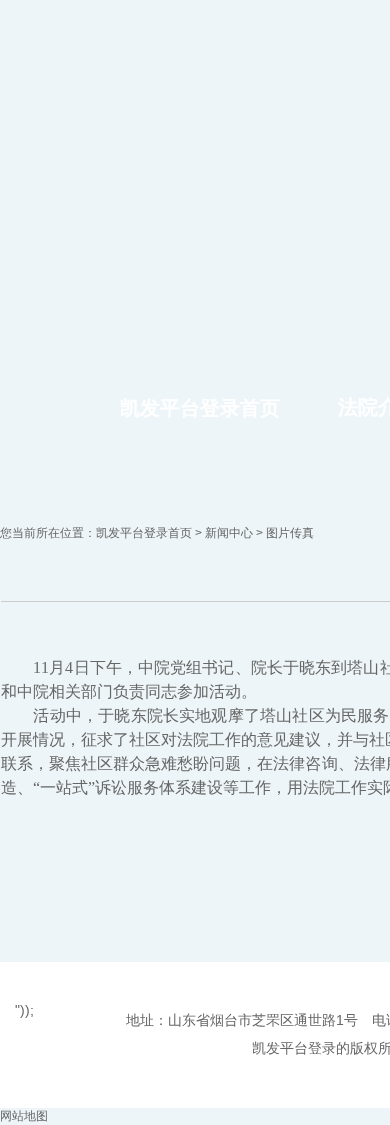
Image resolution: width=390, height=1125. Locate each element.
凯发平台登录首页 (200, 408)
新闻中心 (229, 533)
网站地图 (24, 1116)
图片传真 (290, 533)
